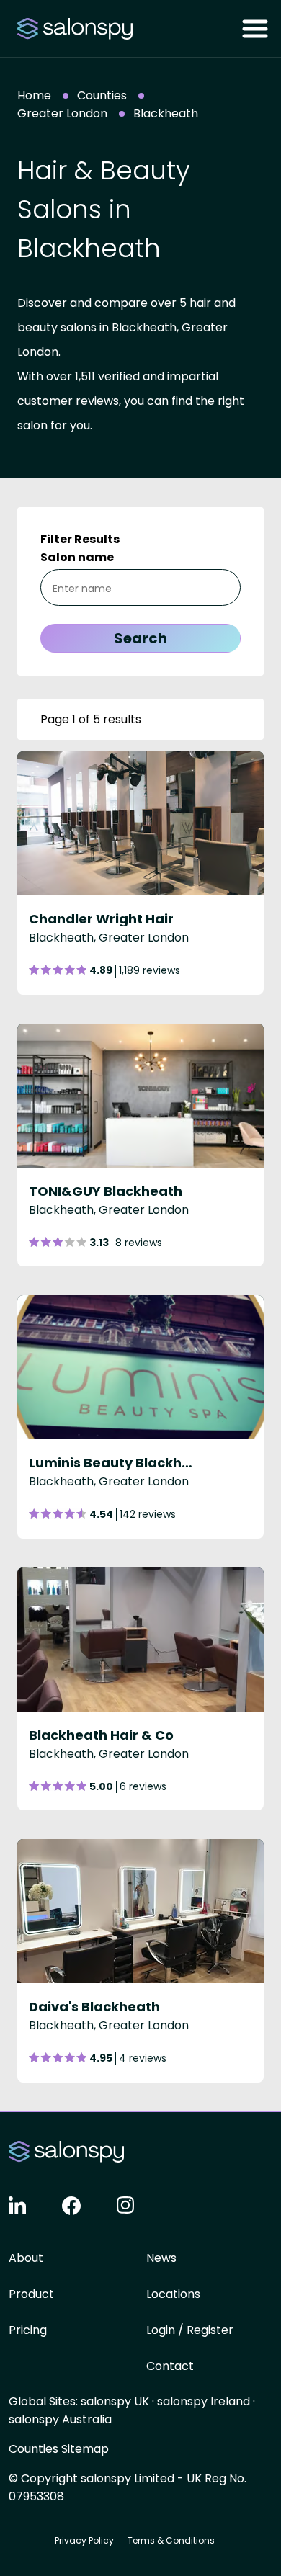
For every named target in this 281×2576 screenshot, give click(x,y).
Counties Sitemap (59, 2449)
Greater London (62, 113)
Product (31, 2294)
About (26, 2258)
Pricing (28, 2330)
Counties (102, 95)
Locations (173, 2294)
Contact (170, 2366)
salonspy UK (115, 2401)
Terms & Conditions (171, 2540)
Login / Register (190, 2330)
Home (34, 95)
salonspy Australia (60, 2419)
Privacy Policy (84, 2540)
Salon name (77, 557)
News (161, 2258)
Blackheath (166, 113)
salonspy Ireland (204, 2401)
